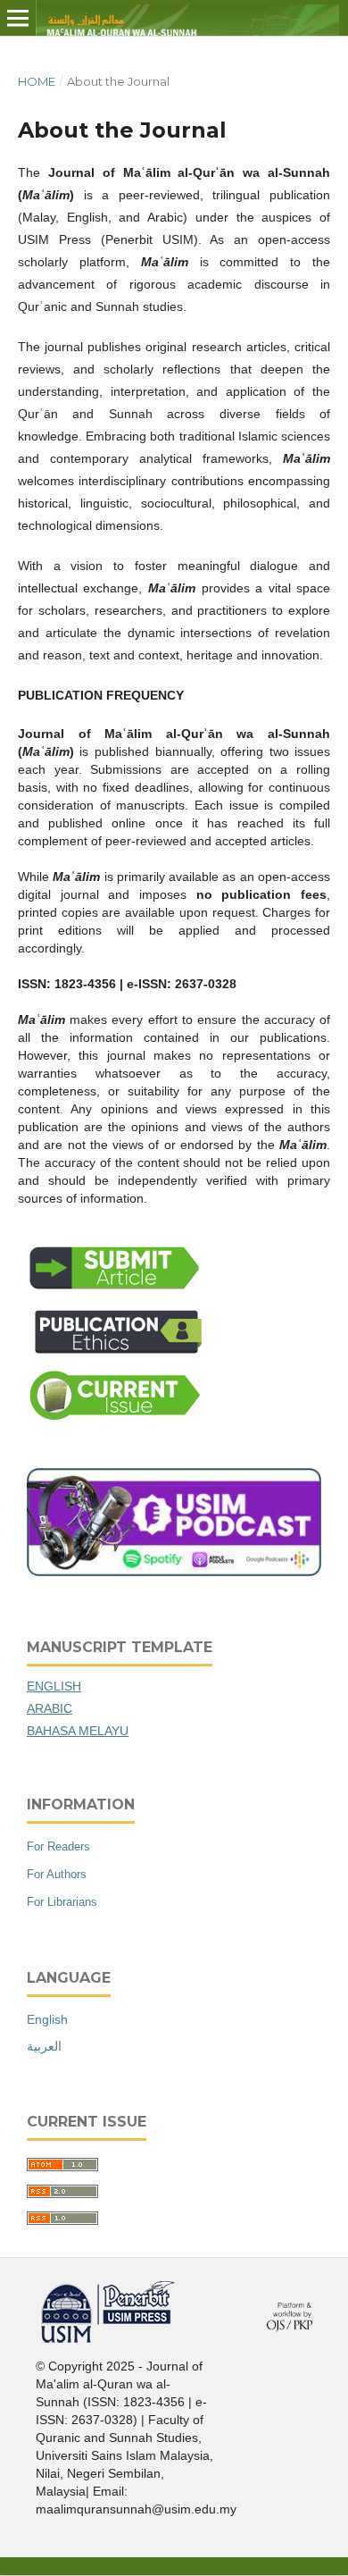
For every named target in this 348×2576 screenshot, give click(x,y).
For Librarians (62, 1902)
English (47, 2019)
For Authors (57, 1874)
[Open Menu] (18, 18)
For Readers (58, 1846)
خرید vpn (38, 2288)
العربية (44, 2046)
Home (37, 81)
